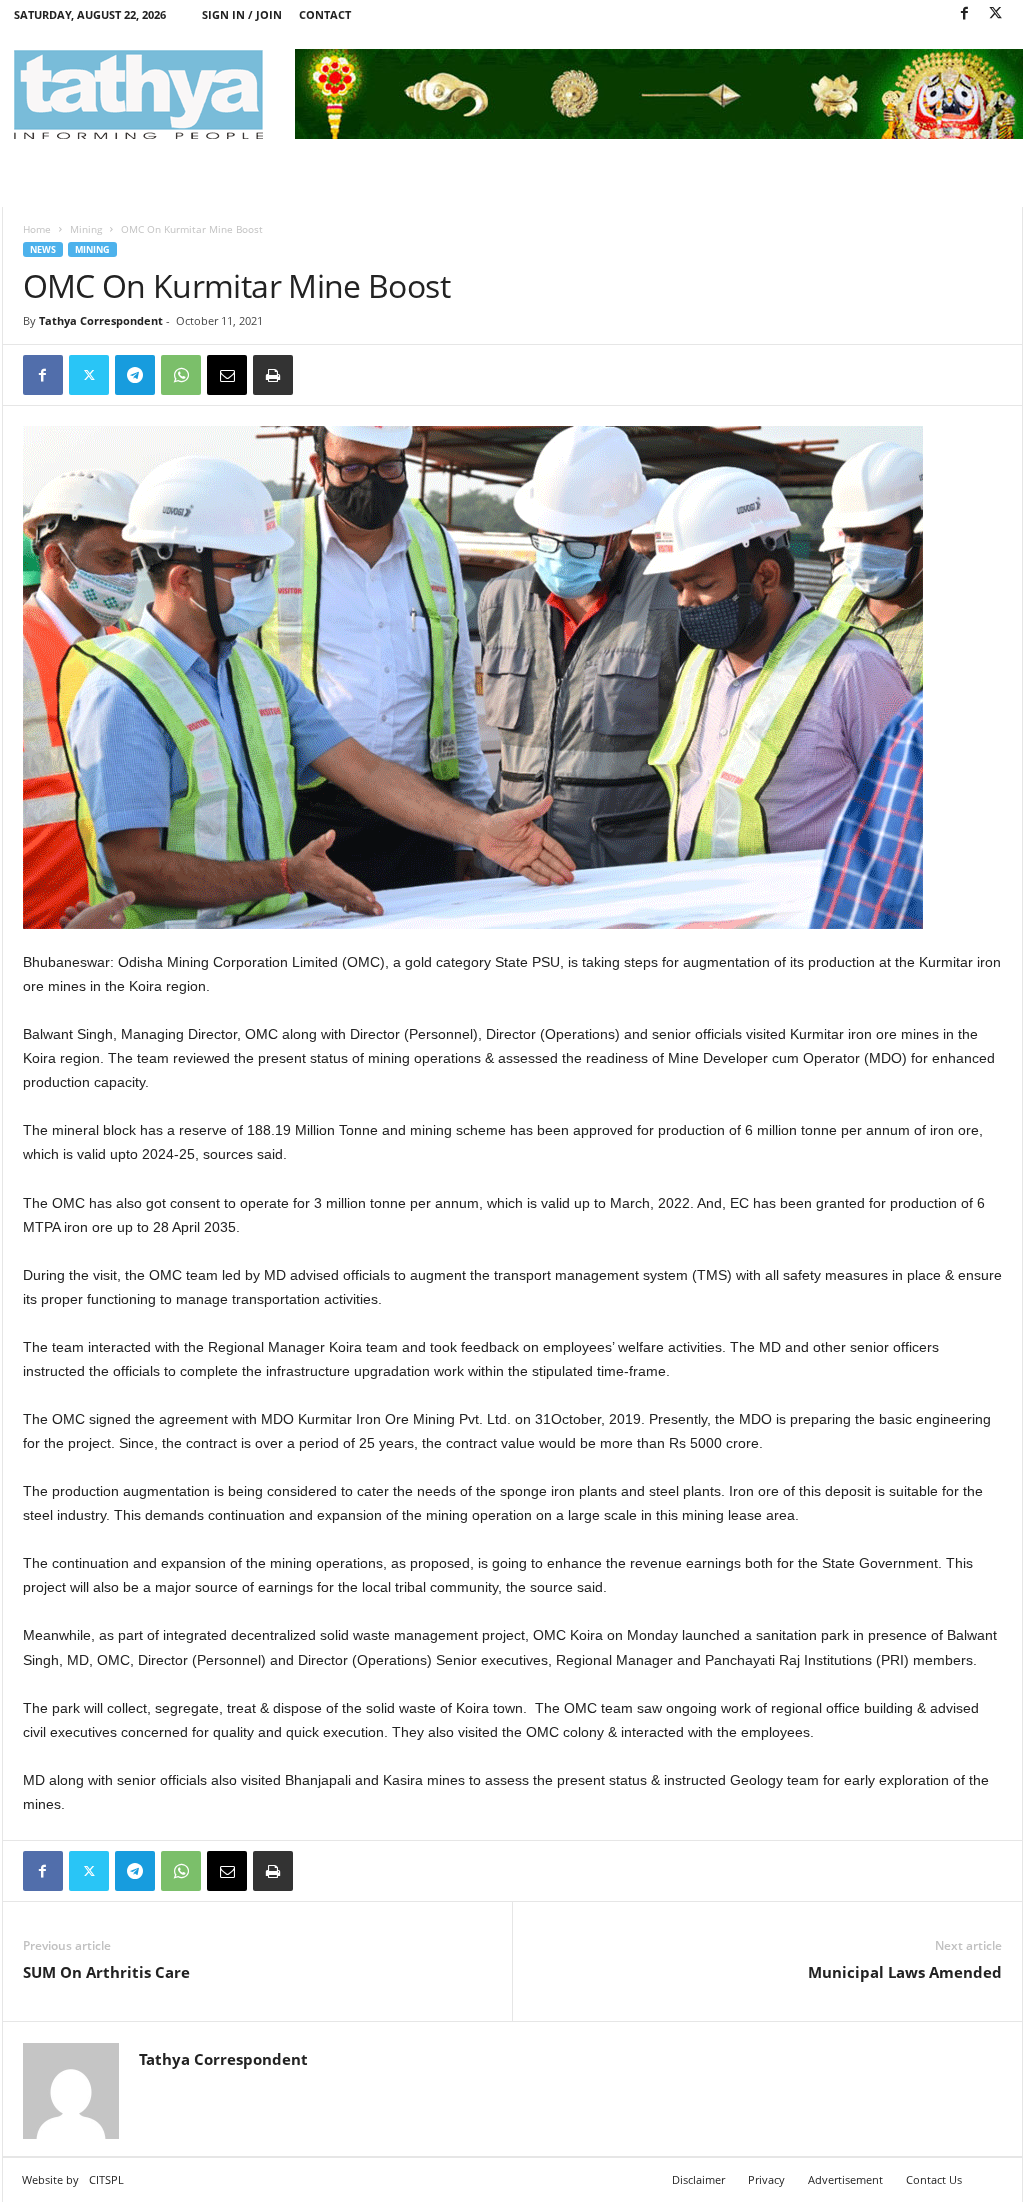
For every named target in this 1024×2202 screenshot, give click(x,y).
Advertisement (845, 2179)
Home (37, 229)
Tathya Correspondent (101, 320)
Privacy (766, 2179)
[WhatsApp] (181, 375)
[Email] (227, 375)
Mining (86, 229)
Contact (325, 14)
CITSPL (106, 2179)
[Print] (273, 375)
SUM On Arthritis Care (106, 1972)
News (43, 249)
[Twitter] (996, 14)
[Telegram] (135, 375)
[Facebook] (965, 14)
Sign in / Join (242, 14)
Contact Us (934, 2179)
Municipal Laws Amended (905, 1972)
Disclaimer (698, 2179)
